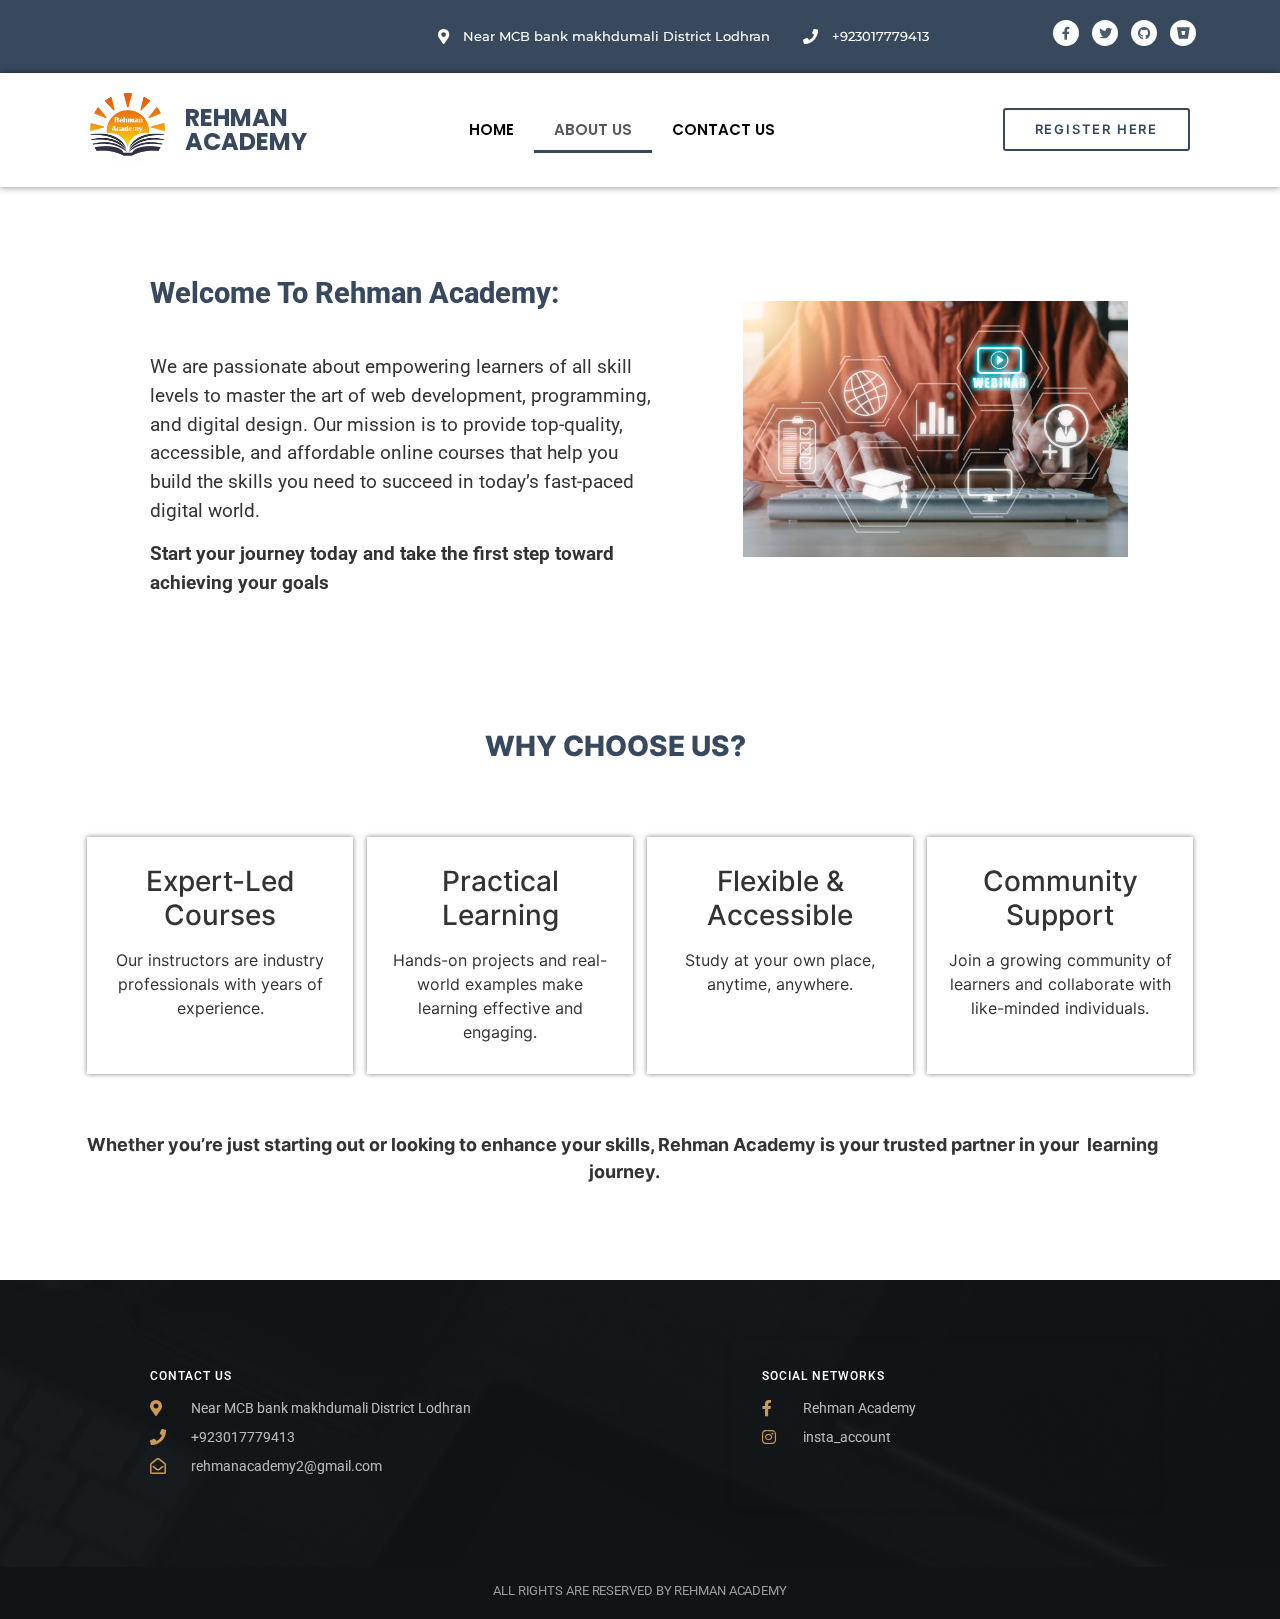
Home (491, 129)
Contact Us (723, 129)
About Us (593, 129)
